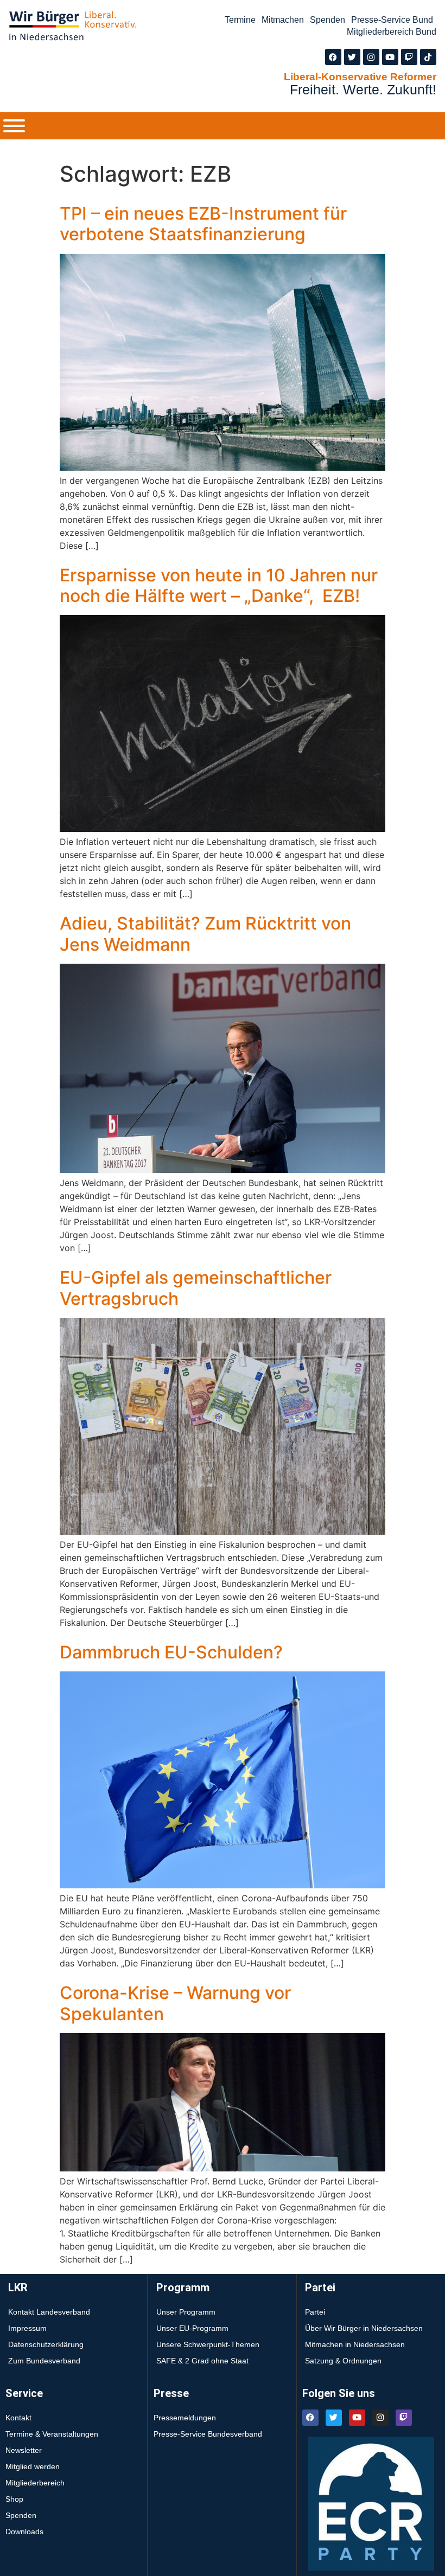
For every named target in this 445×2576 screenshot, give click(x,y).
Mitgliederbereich (35, 2483)
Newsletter (24, 2450)
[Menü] (14, 126)
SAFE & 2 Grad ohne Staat (202, 2361)
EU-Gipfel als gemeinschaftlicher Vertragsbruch (196, 1288)
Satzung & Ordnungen (343, 2361)
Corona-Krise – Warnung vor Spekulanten (175, 2003)
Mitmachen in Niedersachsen (355, 2344)
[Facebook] (333, 57)
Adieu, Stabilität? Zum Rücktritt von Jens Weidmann (205, 934)
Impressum (27, 2328)
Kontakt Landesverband (49, 2312)
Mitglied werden (33, 2466)
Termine (240, 20)
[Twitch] (409, 57)
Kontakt (18, 2418)
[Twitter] (352, 57)
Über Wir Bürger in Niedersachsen (364, 2328)
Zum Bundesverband (44, 2361)
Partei (315, 2312)
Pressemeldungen (185, 2418)
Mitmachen (283, 20)
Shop (14, 2499)
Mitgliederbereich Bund (392, 32)
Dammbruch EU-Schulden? (171, 1652)
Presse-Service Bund (392, 20)
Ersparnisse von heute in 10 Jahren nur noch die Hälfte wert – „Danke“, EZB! (219, 585)
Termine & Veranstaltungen (52, 2434)
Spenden (328, 20)
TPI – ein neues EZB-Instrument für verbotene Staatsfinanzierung (203, 224)
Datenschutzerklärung (46, 2344)
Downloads (24, 2532)
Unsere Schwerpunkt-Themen (208, 2344)
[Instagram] (371, 57)
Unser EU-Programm (192, 2328)
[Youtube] (390, 57)
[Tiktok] (428, 57)
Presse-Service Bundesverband (208, 2434)
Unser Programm (186, 2312)
